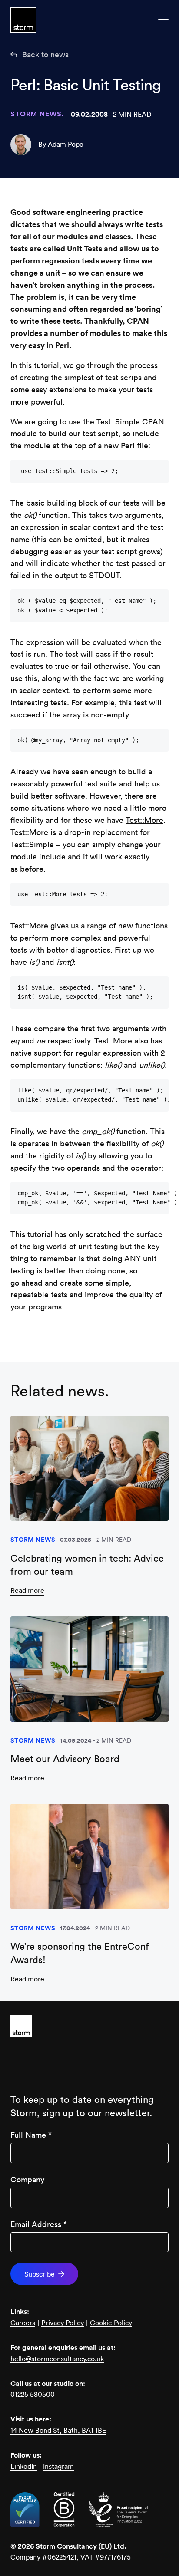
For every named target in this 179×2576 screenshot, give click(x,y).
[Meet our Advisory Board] (89, 1669)
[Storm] (89, 2026)
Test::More (144, 820)
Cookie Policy (111, 2323)
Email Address (39, 2224)
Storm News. (37, 114)
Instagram (58, 2466)
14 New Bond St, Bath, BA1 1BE (58, 2430)
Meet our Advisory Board (65, 1759)
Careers (23, 2323)
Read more (27, 1590)
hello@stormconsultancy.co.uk (57, 2359)
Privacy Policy (63, 2323)
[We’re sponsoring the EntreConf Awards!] (89, 1857)
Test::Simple (118, 422)
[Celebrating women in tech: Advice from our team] (89, 1469)
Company (27, 2180)
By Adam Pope (61, 144)
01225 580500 (33, 2394)
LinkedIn (24, 2466)
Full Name (31, 2135)
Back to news (45, 54)
